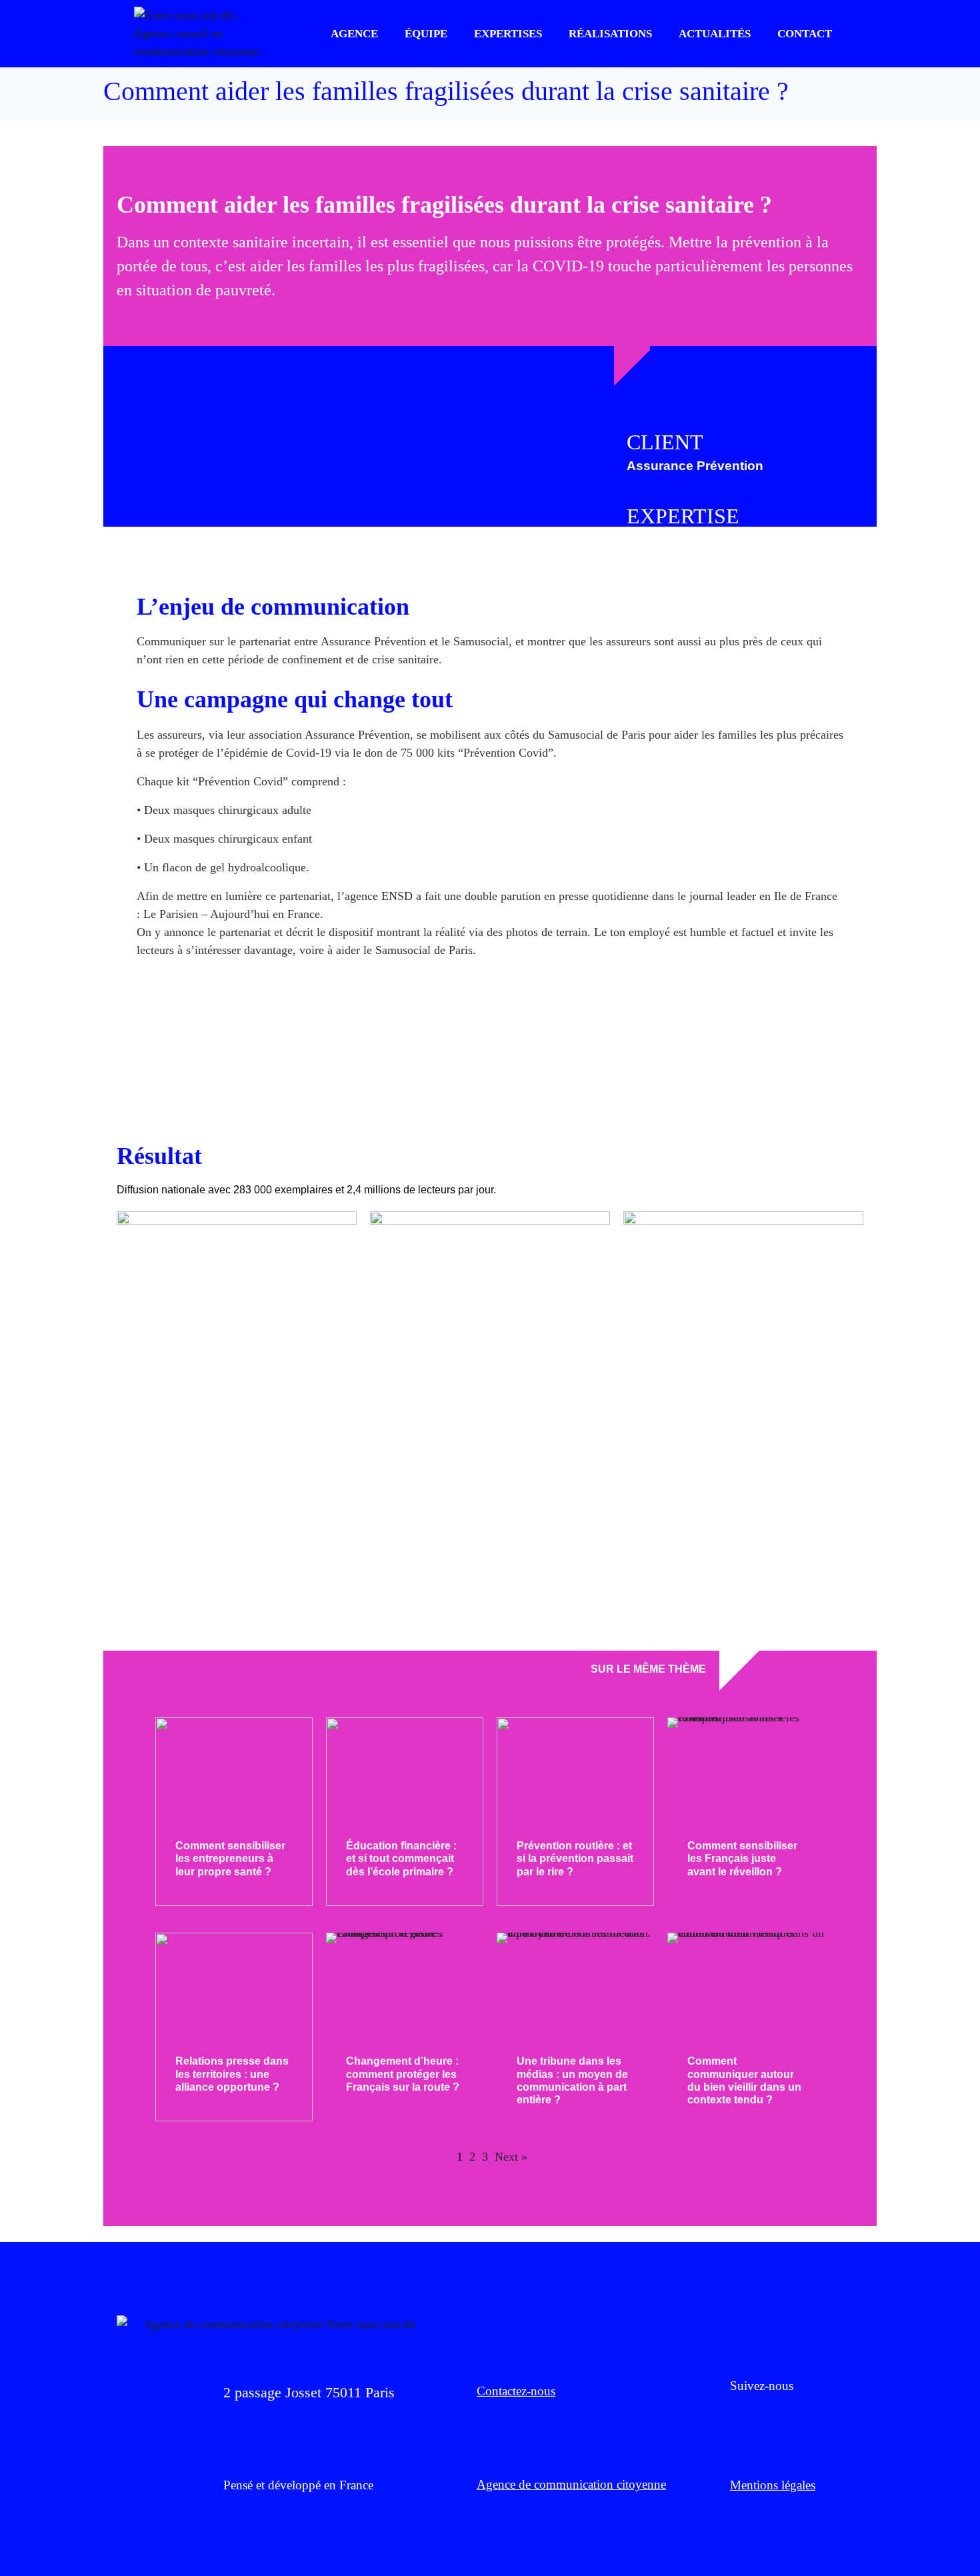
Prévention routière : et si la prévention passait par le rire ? (575, 1858)
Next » (511, 2157)
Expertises (508, 34)
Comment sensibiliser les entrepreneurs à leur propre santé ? (230, 1858)
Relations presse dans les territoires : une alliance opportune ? (232, 2074)
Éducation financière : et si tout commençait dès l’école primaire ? (401, 1858)
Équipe (426, 34)
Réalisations (610, 34)
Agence (354, 34)
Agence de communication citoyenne (571, 2484)
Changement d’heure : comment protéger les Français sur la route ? (403, 2074)
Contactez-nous (516, 2391)
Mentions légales (773, 2485)
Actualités (715, 34)
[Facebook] (737, 2417)
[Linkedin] (810, 2417)
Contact (805, 34)
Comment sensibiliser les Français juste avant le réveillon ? (742, 1858)
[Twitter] (773, 2417)
